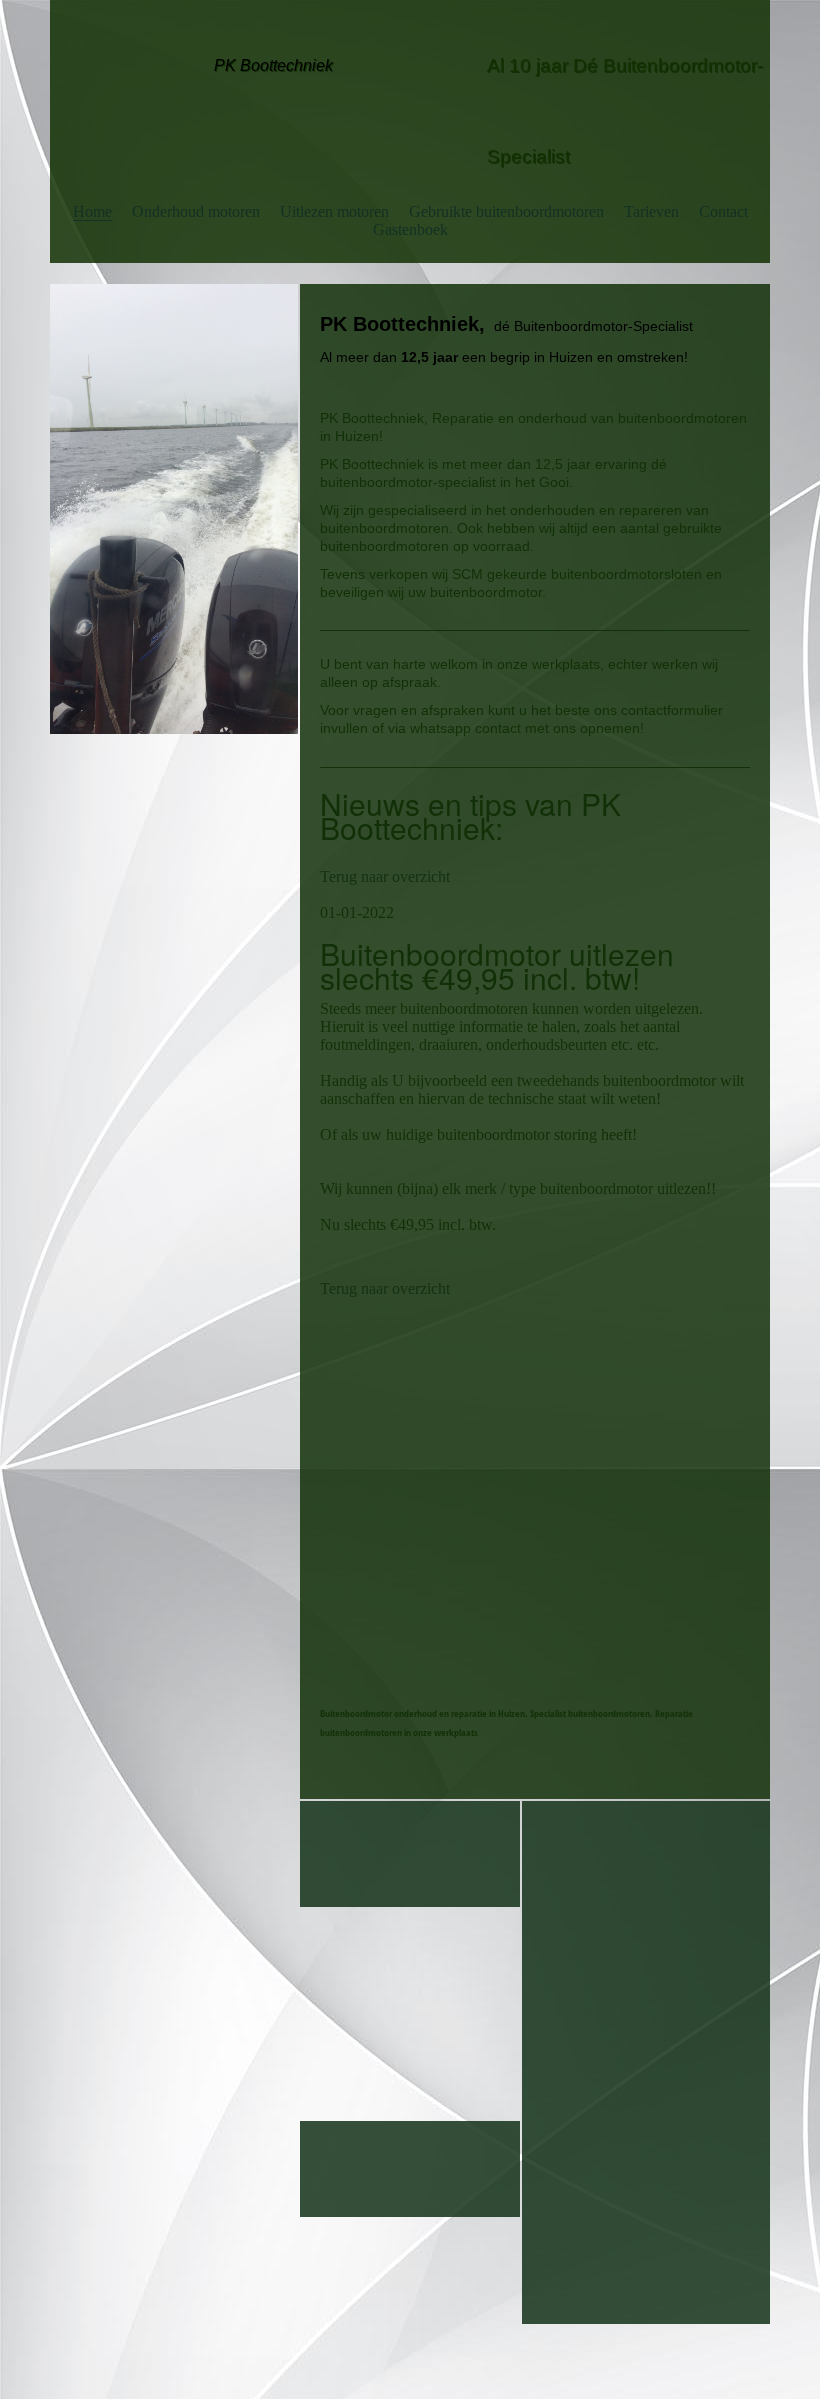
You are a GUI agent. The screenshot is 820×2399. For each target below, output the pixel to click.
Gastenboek (410, 229)
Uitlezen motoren (334, 211)
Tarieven (651, 211)
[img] (174, 509)
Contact (723, 211)
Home (92, 211)
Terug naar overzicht (385, 876)
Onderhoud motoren (196, 211)
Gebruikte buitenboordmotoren (506, 211)
